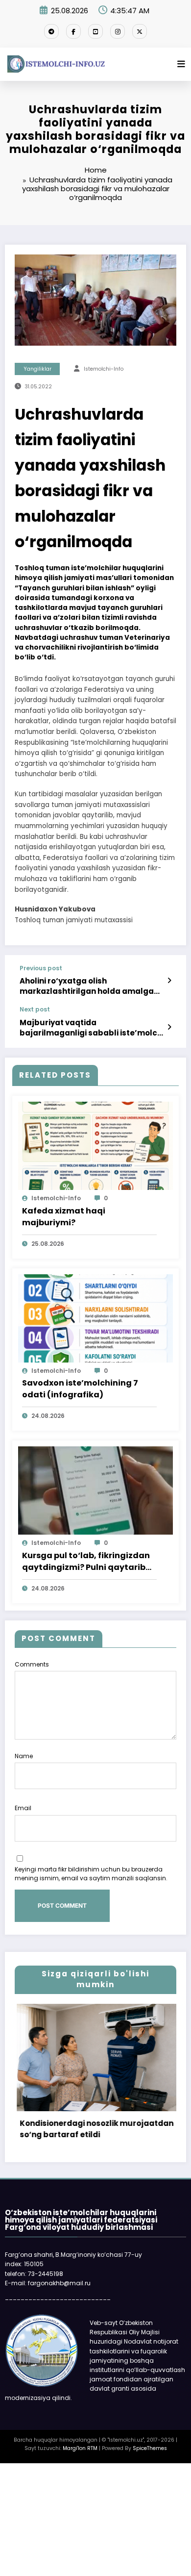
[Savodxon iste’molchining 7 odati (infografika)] (95, 1318)
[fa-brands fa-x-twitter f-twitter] (140, 31)
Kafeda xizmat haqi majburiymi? (64, 1217)
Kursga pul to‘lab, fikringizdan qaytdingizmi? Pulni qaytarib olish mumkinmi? (86, 1562)
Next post (35, 1010)
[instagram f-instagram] (118, 31)
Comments (32, 1664)
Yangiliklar (37, 369)
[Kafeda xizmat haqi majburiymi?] (95, 1146)
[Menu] (181, 64)
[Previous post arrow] (169, 981)
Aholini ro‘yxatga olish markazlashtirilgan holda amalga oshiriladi (87, 986)
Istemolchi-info (104, 369)
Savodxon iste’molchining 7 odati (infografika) (80, 1389)
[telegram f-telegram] (51, 31)
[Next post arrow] (169, 1027)
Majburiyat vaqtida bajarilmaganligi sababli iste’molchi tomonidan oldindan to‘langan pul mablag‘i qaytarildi (92, 1028)
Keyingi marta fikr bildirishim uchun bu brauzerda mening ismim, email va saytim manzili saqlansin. (91, 1874)
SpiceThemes (150, 2448)
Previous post (41, 968)
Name (24, 1756)
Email (23, 1808)
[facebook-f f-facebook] (73, 31)
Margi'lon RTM (80, 2448)
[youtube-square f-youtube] (95, 31)
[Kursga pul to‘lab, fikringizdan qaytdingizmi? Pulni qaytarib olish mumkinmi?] (95, 1490)
